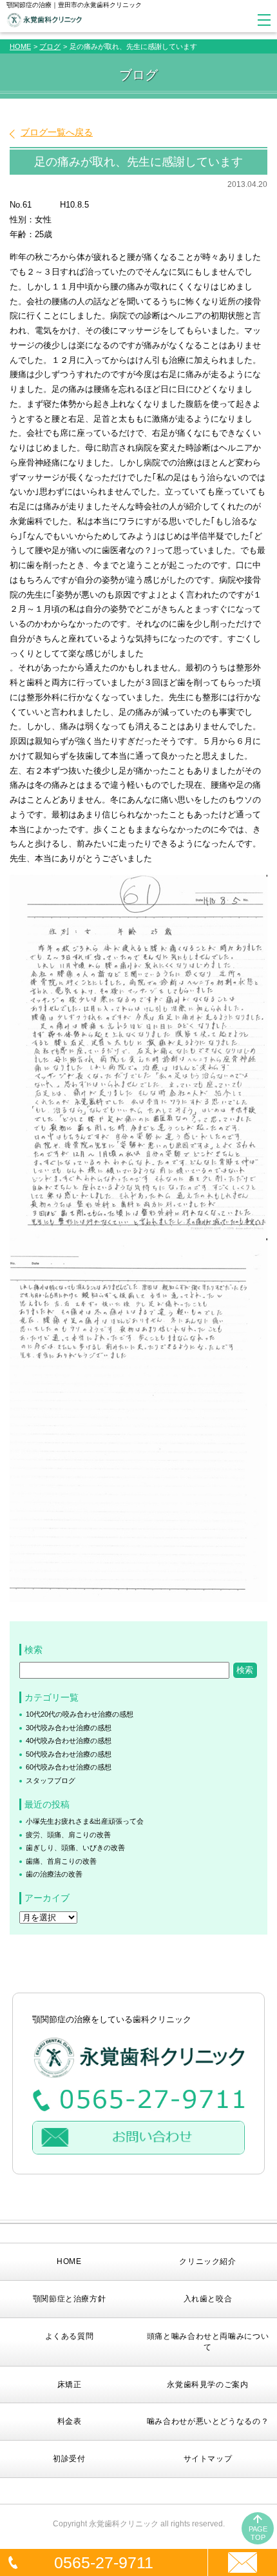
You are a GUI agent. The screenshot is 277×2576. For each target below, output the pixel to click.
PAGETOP (258, 2533)
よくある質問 (70, 2336)
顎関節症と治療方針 (70, 2299)
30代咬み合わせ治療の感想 (69, 1728)
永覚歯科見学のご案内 (207, 2385)
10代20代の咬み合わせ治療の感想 (80, 1714)
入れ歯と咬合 (208, 2299)
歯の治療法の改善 (54, 1874)
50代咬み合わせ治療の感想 (69, 1754)
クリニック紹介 (207, 2261)
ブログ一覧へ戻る (57, 132)
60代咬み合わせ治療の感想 (69, 1767)
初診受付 (69, 2459)
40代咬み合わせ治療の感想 (69, 1741)
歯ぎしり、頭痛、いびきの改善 (75, 1848)
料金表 (70, 2421)
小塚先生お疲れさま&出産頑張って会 (85, 1821)
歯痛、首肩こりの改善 (61, 1861)
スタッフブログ (51, 1781)
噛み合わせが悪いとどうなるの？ (208, 2421)
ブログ (50, 46)
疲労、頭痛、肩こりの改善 (68, 1835)
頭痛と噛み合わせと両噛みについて (208, 2342)
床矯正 (70, 2385)
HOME (20, 46)
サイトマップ (208, 2459)
